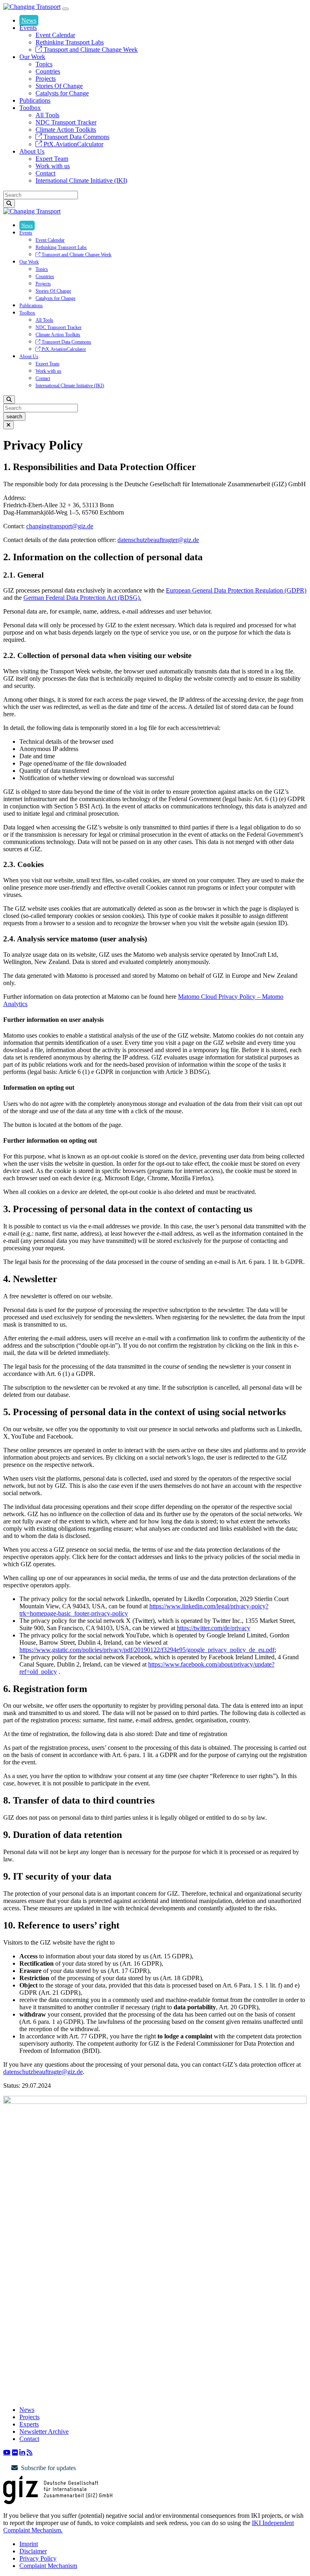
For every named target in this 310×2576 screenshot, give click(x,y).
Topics (44, 64)
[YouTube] (7, 2452)
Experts (29, 2424)
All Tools (47, 115)
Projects (46, 79)
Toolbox (30, 108)
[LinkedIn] (22, 2452)
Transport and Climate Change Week (90, 50)
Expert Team (52, 159)
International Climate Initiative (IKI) (81, 180)
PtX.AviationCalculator (73, 144)
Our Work (32, 57)
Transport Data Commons (76, 137)
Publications (35, 100)
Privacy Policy (38, 2558)
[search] (9, 204)
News (29, 20)
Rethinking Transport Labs (70, 42)
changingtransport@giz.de (60, 526)
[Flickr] (15, 2452)
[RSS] (29, 2452)
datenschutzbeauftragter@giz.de (158, 540)
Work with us (53, 166)
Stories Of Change (59, 86)
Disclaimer (33, 2551)
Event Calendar (55, 35)
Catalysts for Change (62, 93)
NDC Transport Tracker (66, 122)
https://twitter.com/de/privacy (214, 1628)
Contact (45, 173)
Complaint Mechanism (48, 2566)
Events (28, 28)
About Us (32, 151)
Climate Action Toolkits (66, 130)
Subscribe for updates (48, 2468)
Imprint (29, 2544)
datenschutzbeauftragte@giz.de (43, 2072)
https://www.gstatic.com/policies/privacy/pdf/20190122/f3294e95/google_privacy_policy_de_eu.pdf (147, 1650)
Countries (48, 71)
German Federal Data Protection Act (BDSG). (82, 598)
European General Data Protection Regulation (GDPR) (236, 590)
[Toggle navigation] (65, 9)
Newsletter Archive (44, 2431)
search (14, 417)
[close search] (8, 425)
